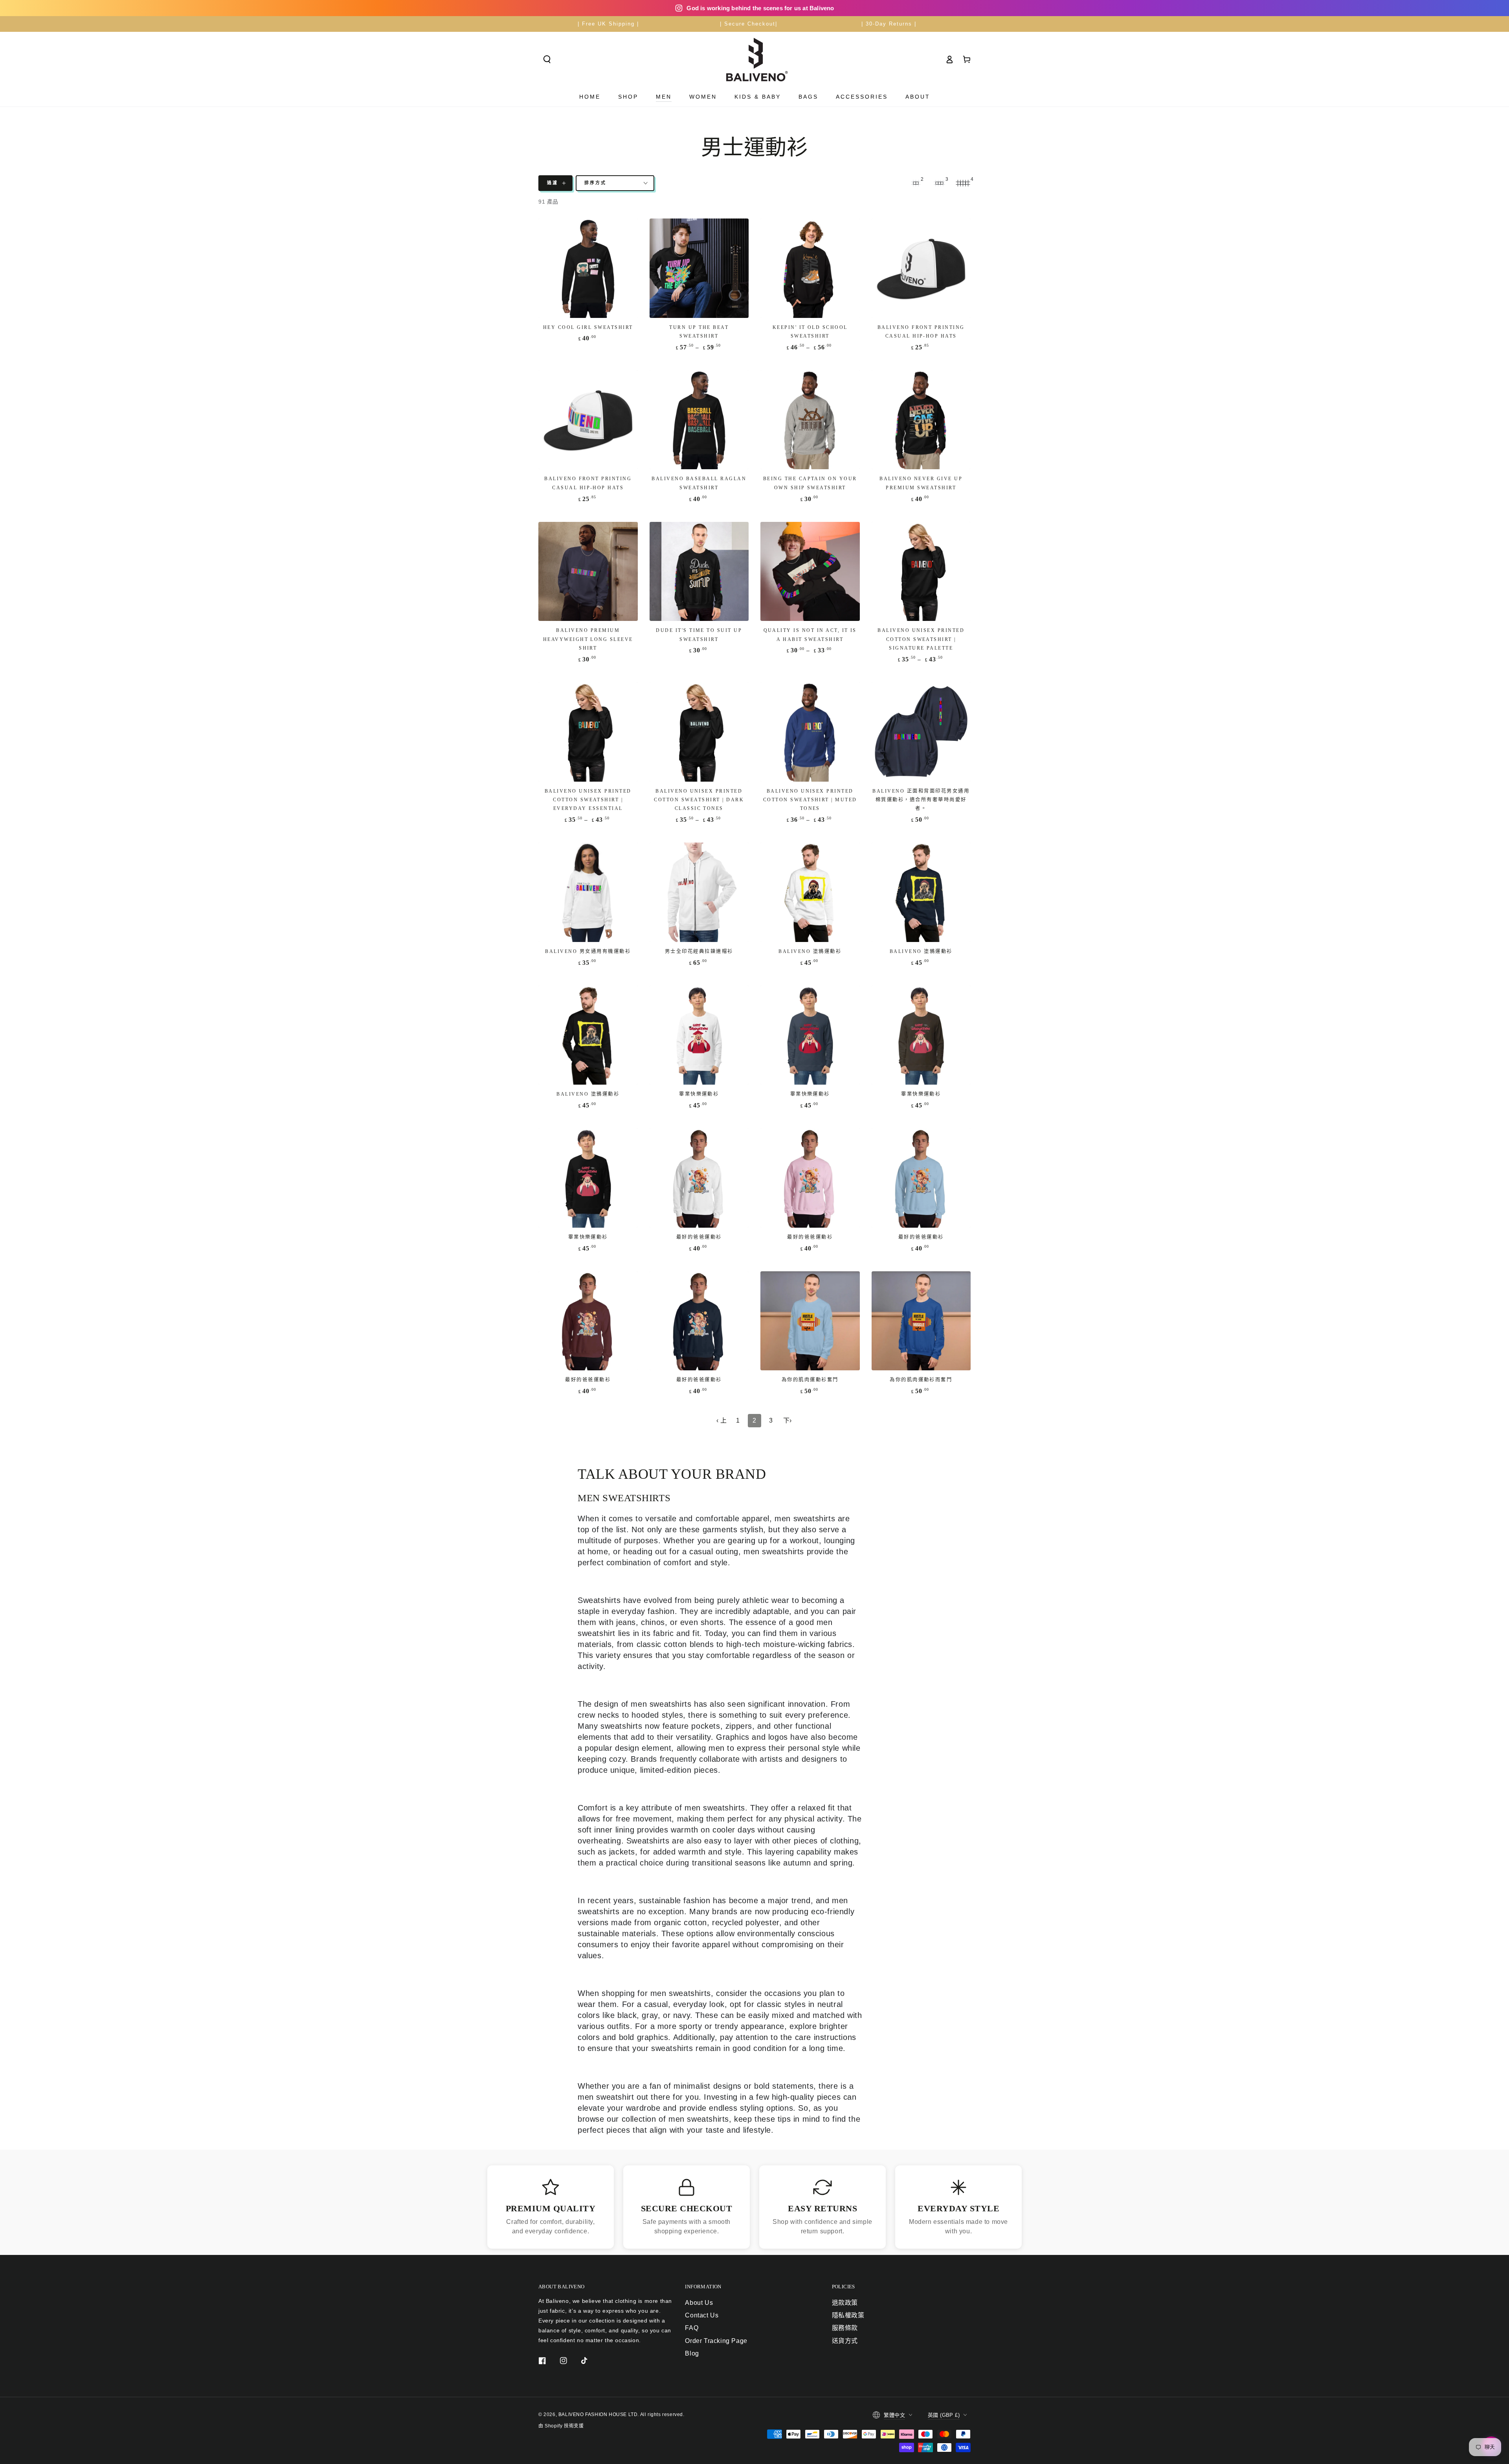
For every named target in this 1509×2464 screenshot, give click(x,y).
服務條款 (845, 2328)
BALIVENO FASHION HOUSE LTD (598, 2414)
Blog (692, 2353)
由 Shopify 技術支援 (561, 2426)
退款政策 (845, 2303)
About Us (699, 2303)
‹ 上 (722, 1420)
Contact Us (702, 2315)
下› (788, 1420)
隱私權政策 (848, 2315)
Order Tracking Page (716, 2341)
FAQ (692, 2328)
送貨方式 (845, 2341)
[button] (547, 59)
